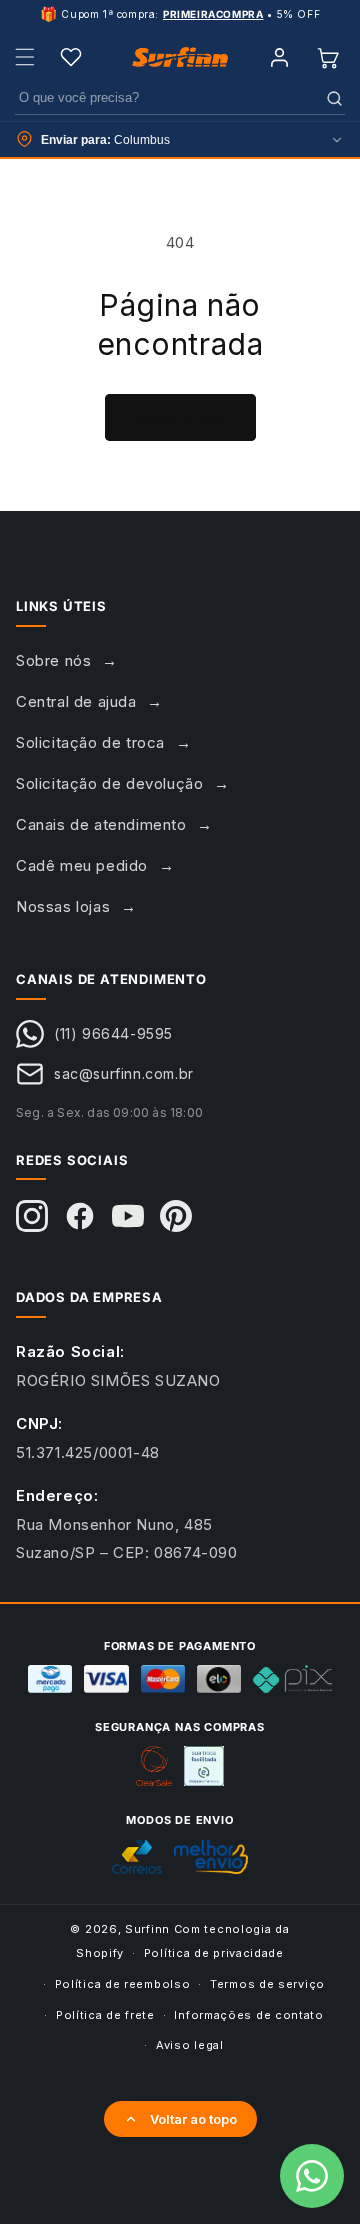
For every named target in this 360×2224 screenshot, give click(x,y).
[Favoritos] (71, 57)
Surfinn (147, 1929)
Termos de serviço (267, 1984)
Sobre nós (53, 660)
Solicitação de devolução (109, 783)
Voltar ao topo (193, 2119)
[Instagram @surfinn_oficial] (32, 1216)
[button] (25, 57)
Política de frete (105, 2015)
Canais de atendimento (101, 824)
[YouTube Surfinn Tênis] (128, 1216)
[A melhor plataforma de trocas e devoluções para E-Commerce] (204, 1766)
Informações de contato (248, 2015)
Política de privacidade (214, 1953)
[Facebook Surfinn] (80, 1216)
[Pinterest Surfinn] (176, 1216)
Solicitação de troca (90, 742)
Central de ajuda (76, 701)
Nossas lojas (63, 906)
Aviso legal (190, 2045)
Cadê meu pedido (82, 865)
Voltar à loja (180, 417)
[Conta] (279, 57)
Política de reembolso (123, 1984)
